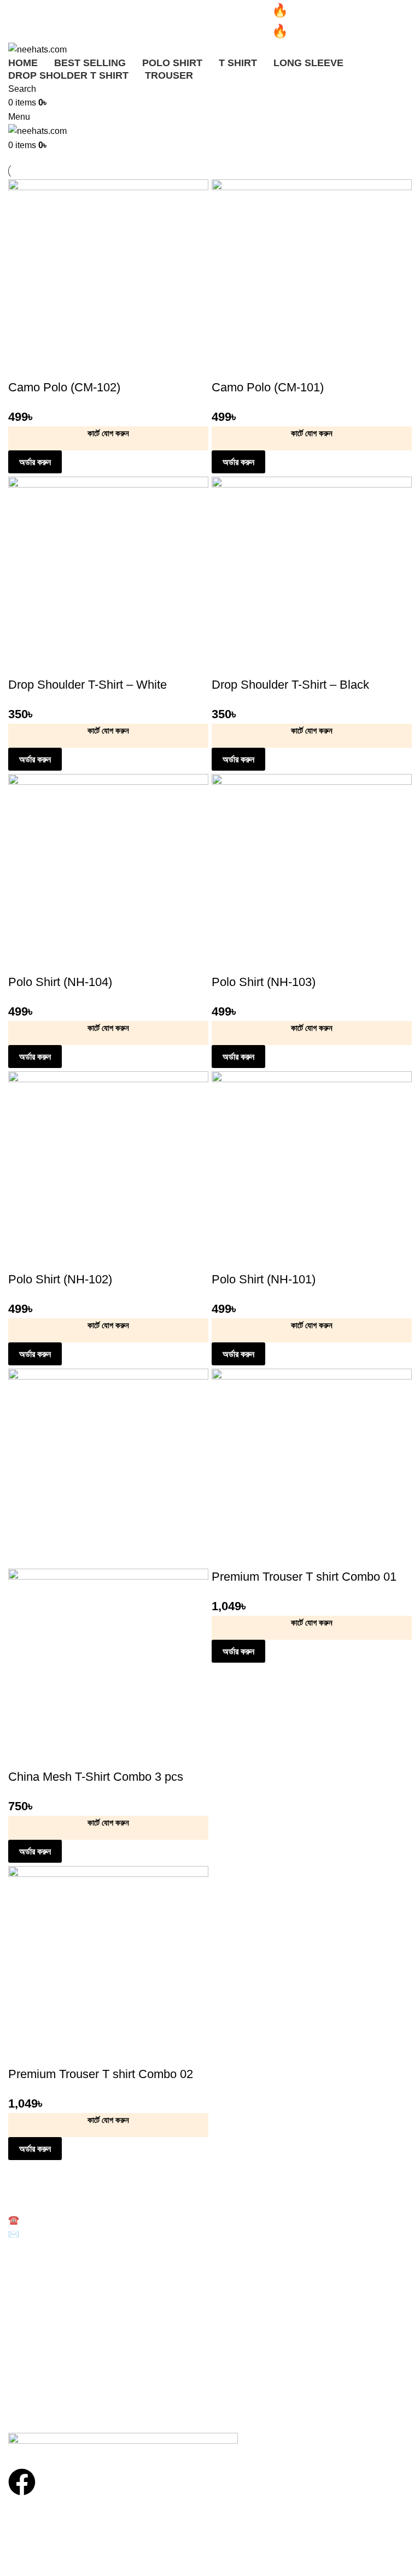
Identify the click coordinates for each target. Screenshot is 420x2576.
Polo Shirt (25, 2264)
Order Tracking (34, 2372)
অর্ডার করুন (35, 462)
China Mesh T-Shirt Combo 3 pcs (96, 1777)
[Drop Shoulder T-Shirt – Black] (312, 576)
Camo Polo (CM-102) (64, 387)
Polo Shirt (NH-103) (264, 982)
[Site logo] (37, 49)
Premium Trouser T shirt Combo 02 (101, 2074)
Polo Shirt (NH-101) (264, 1279)
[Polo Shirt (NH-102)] (108, 1171)
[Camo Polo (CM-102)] (108, 279)
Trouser (22, 2321)
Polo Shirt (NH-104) (60, 982)
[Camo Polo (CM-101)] (312, 279)
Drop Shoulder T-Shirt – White (87, 685)
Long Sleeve (30, 2302)
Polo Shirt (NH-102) (60, 1279)
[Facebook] (22, 2482)
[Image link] (123, 2443)
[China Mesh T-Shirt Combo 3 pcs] (108, 1468)
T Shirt (20, 2283)
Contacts (24, 2391)
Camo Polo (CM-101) (268, 387)
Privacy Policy (32, 2409)
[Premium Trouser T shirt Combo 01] (312, 1468)
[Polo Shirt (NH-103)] (312, 874)
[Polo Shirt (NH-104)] (108, 874)
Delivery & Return (39, 2353)
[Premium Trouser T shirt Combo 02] (108, 1966)
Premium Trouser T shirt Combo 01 (304, 1577)
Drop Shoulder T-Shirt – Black (290, 685)
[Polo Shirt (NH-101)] (312, 1171)
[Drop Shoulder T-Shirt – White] (108, 576)
